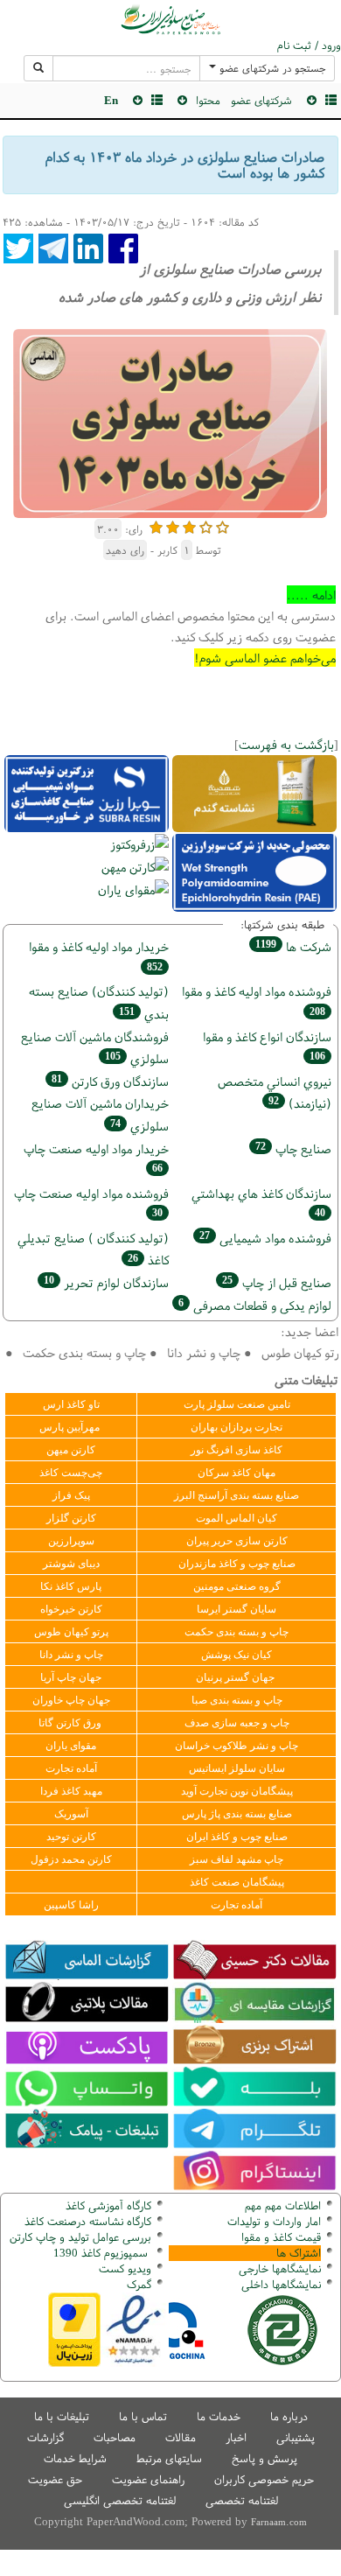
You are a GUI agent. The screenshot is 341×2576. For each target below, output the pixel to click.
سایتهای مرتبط (169, 2458)
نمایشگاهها (280, 2268)
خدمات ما (219, 2416)
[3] (189, 525)
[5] (223, 525)
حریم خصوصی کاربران (264, 2479)
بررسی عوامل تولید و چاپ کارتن (80, 2237)
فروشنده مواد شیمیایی (265, 1238)
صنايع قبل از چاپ (277, 1282)
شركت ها (293, 946)
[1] (156, 525)
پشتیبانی (296, 2437)
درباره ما (289, 2416)
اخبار (236, 2437)
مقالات (181, 2437)
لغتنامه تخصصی (242, 2500)
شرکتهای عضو (261, 100)
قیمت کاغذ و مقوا (281, 2237)
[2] (173, 525)
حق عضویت (55, 2479)
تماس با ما (143, 2416)
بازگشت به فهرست (286, 744)
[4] (206, 525)
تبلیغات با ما (62, 2416)
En (111, 100)
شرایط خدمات (75, 2458)
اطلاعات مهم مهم (283, 2205)
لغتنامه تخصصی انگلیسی (120, 2500)
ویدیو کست (125, 2268)
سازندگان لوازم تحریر (106, 1282)
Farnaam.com (279, 2522)
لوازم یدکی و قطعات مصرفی (255, 1305)
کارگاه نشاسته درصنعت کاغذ (86, 2221)
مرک (137, 2284)
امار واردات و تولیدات (274, 2221)
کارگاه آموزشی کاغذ (108, 2205)
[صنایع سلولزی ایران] (170, 19)
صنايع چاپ (293, 1148)
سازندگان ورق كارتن (110, 1081)
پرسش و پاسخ (264, 2458)
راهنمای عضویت (148, 2479)
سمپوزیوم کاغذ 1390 (102, 2253)
